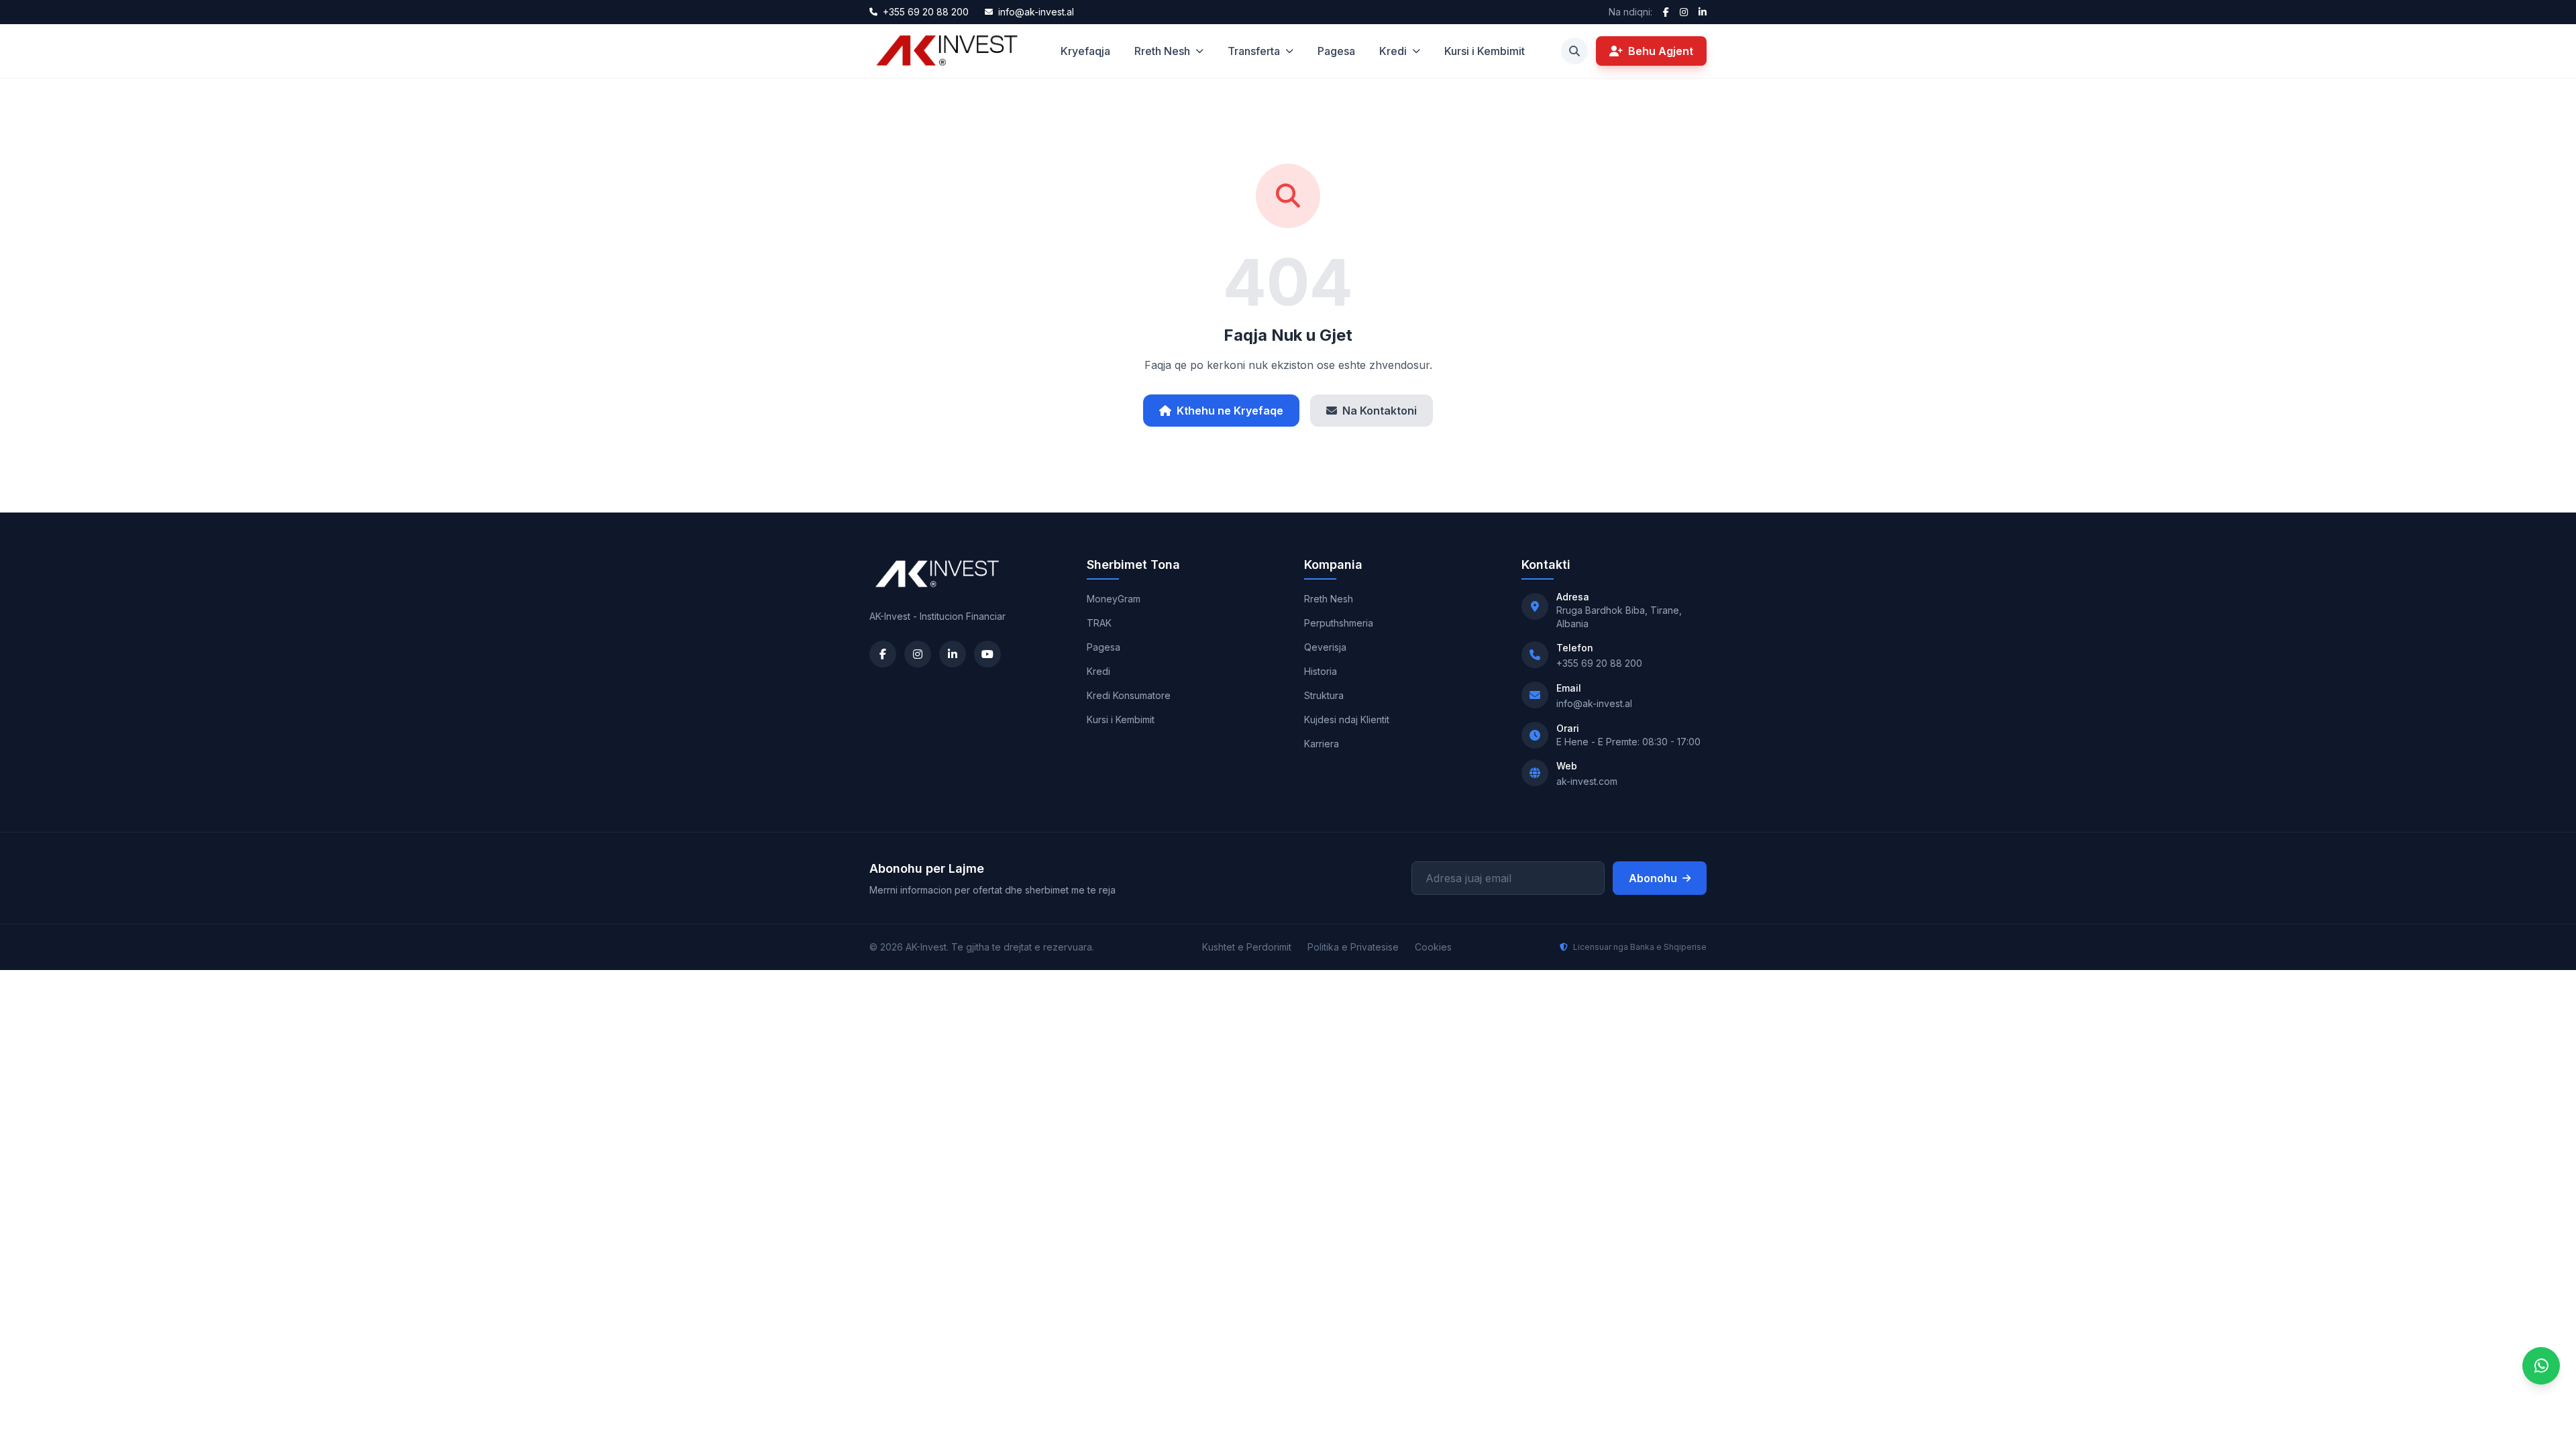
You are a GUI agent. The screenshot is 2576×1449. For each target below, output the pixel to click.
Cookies (1433, 947)
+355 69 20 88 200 (1599, 663)
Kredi (1393, 51)
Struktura (1324, 695)
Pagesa (1336, 51)
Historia (1321, 671)
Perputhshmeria (1339, 623)
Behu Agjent (1661, 51)
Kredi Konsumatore (1129, 695)
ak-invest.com (1587, 781)
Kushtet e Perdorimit (1247, 947)
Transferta (1254, 51)
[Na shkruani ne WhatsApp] (2541, 1366)
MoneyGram (1114, 599)
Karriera (1322, 744)
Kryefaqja (1085, 51)
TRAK (1099, 623)
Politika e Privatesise (1353, 947)
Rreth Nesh (1162, 51)
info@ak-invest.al (1594, 703)
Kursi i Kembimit (1485, 51)
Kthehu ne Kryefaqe (1230, 411)
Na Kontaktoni (1380, 411)
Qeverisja (1325, 647)
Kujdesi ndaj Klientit (1347, 719)
